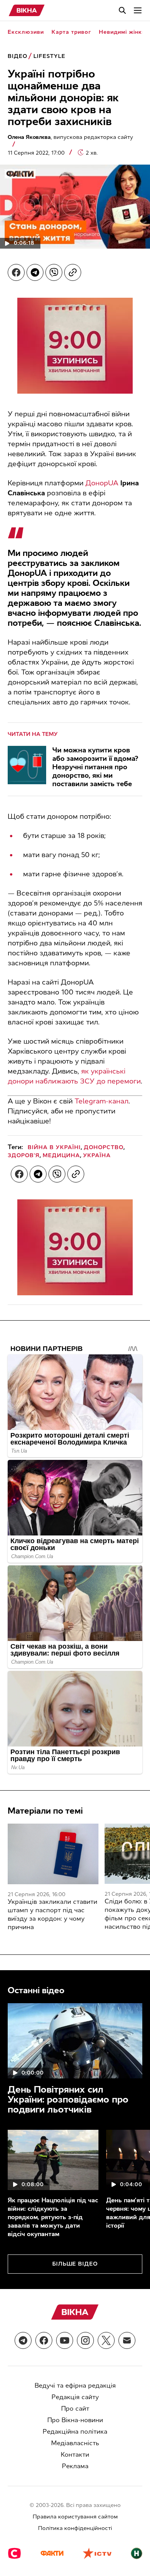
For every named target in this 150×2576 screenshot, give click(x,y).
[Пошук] (122, 10)
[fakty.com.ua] (52, 2554)
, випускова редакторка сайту (70, 137)
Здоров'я (24, 1155)
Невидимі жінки (122, 32)
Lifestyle (49, 56)
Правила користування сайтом (75, 2517)
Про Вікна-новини (75, 2420)
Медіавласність (75, 2443)
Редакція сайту (75, 2397)
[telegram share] (35, 272)
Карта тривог (71, 32)
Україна (97, 1155)
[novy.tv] (137, 2554)
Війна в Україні (54, 1147)
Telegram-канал (102, 1101)
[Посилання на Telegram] (23, 2340)
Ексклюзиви (26, 32)
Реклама (75, 2466)
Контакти (75, 2455)
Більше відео (75, 2264)
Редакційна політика (75, 2432)
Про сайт (75, 2409)
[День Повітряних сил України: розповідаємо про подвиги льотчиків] (75, 2041)
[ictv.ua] (97, 2554)
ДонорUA (102, 483)
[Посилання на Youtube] (65, 2340)
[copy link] (73, 272)
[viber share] (54, 272)
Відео (17, 56)
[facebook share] (16, 272)
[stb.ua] (14, 2554)
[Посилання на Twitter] (106, 2340)
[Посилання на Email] (127, 2340)
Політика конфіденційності (75, 2528)
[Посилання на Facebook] (44, 2340)
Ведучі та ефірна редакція (75, 2386)
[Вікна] (27, 10)
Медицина (61, 1155)
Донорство (104, 1147)
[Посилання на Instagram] (85, 2340)
